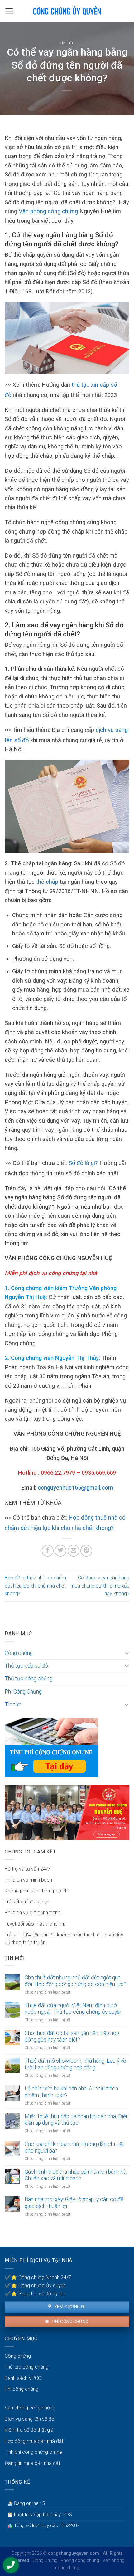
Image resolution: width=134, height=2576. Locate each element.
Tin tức (67, 43)
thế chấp (47, 882)
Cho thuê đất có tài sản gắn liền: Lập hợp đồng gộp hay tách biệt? (72, 2036)
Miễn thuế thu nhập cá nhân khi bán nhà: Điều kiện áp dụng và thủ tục (77, 2120)
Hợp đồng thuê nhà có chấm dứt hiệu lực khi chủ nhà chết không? (35, 1586)
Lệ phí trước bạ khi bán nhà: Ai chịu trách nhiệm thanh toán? (71, 2092)
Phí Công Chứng (23, 1692)
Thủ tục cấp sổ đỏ (26, 1666)
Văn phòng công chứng (48, 211)
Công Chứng (45, 2561)
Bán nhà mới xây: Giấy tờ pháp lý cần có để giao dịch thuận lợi (74, 2203)
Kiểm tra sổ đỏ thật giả (29, 2430)
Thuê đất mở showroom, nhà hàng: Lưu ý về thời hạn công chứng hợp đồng (75, 2064)
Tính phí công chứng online (33, 2452)
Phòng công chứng (80, 2561)
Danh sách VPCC (23, 2378)
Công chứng (19, 1653)
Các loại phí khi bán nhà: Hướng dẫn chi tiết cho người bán (74, 2147)
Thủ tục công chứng (29, 1679)
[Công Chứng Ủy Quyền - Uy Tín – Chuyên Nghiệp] (67, 11)
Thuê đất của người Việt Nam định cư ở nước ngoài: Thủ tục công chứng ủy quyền (74, 2009)
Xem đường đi (69, 2307)
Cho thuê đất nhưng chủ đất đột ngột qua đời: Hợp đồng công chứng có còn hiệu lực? (75, 1981)
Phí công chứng (70, 2322)
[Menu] (9, 11)
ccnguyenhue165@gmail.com (75, 1488)
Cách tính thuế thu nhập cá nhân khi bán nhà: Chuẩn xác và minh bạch (76, 2175)
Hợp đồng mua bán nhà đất (34, 2441)
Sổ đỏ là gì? (83, 1163)
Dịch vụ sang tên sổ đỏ (29, 2419)
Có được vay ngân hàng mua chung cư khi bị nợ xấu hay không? (100, 1586)
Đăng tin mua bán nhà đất (32, 2463)
